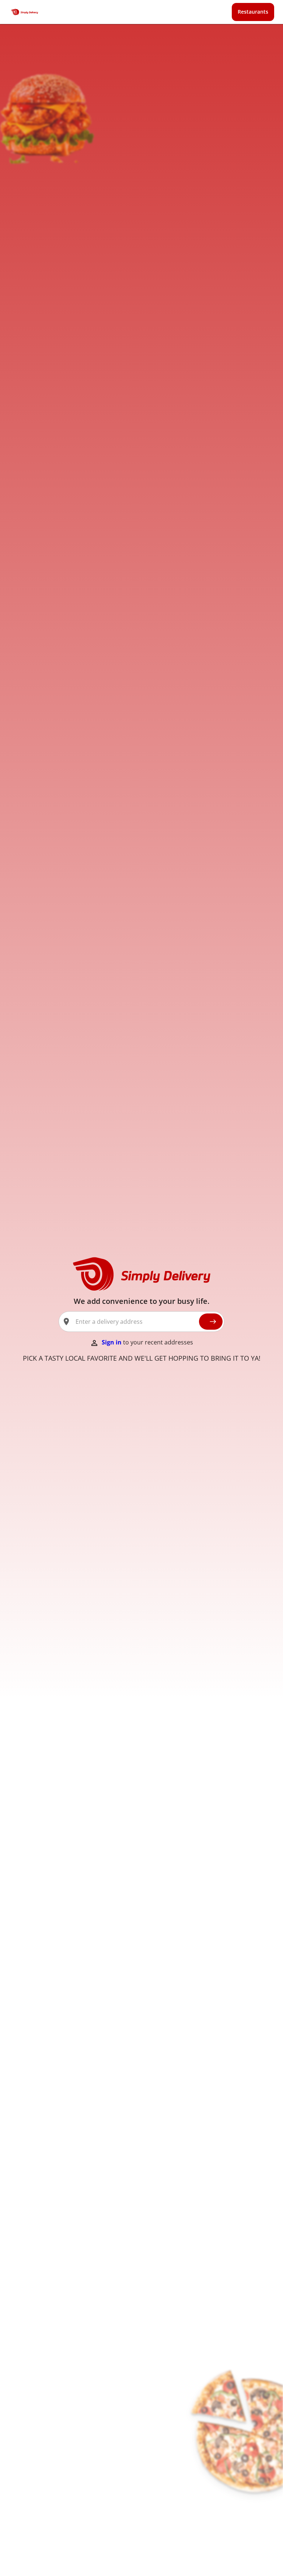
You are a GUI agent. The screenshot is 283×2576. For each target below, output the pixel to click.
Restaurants (253, 12)
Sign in (112, 1342)
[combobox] (134, 1322)
